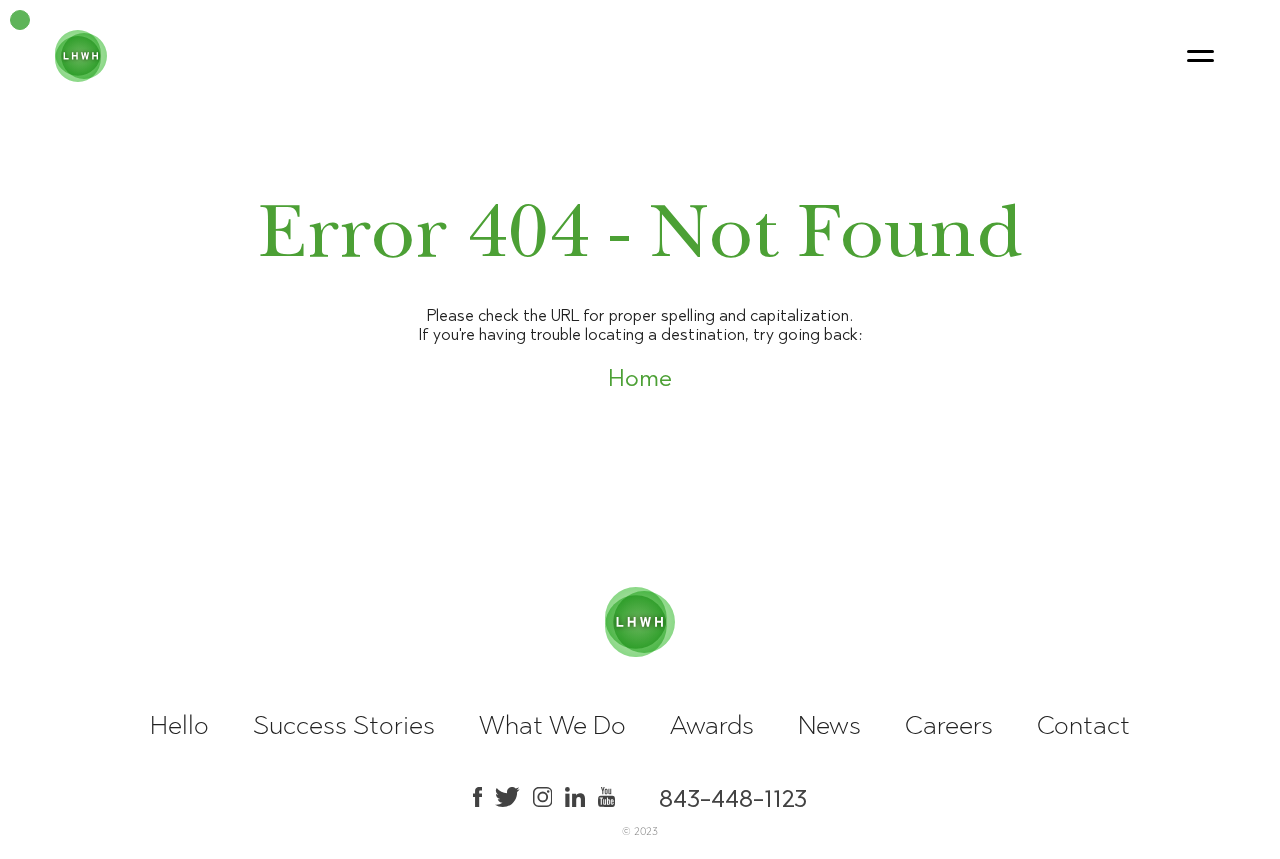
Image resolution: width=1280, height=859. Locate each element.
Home (640, 378)
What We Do (552, 725)
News (829, 725)
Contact (1083, 725)
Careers (949, 725)
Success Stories (344, 725)
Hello (179, 725)
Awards (712, 725)
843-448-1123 (733, 797)
